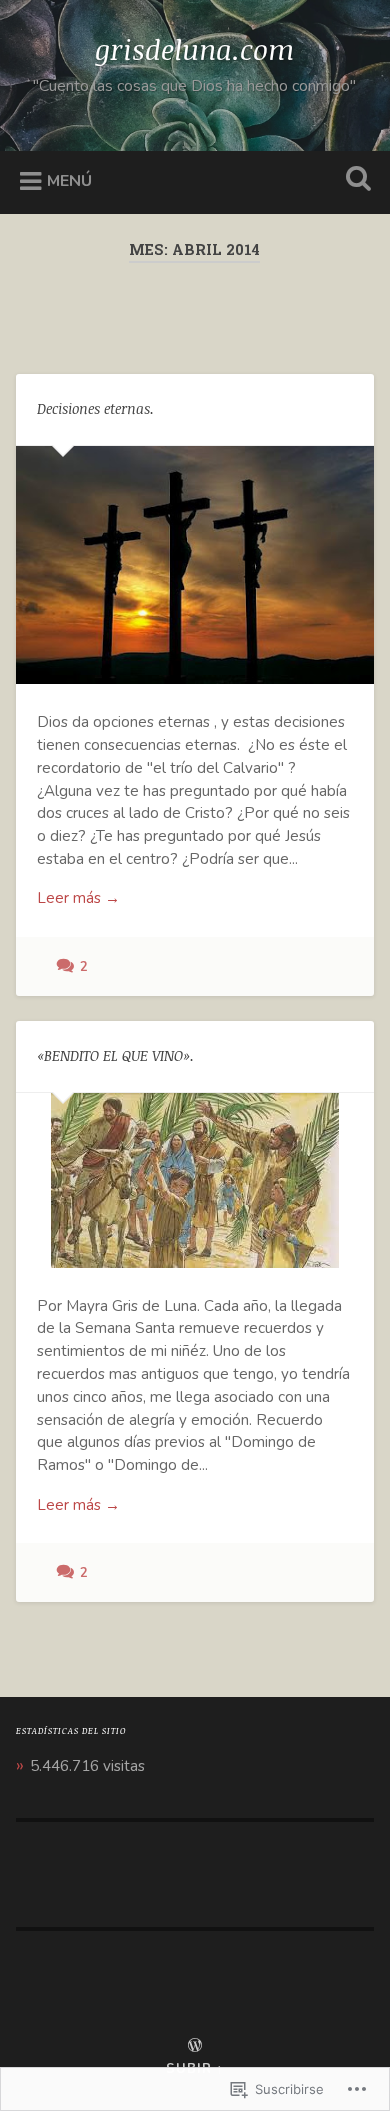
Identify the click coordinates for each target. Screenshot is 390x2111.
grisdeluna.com (194, 49)
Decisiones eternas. (95, 408)
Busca (355, 180)
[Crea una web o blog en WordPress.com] (195, 2047)
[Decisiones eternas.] (195, 565)
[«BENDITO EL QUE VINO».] (195, 1180)
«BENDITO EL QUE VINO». (115, 1055)
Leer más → (78, 898)
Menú (69, 181)
